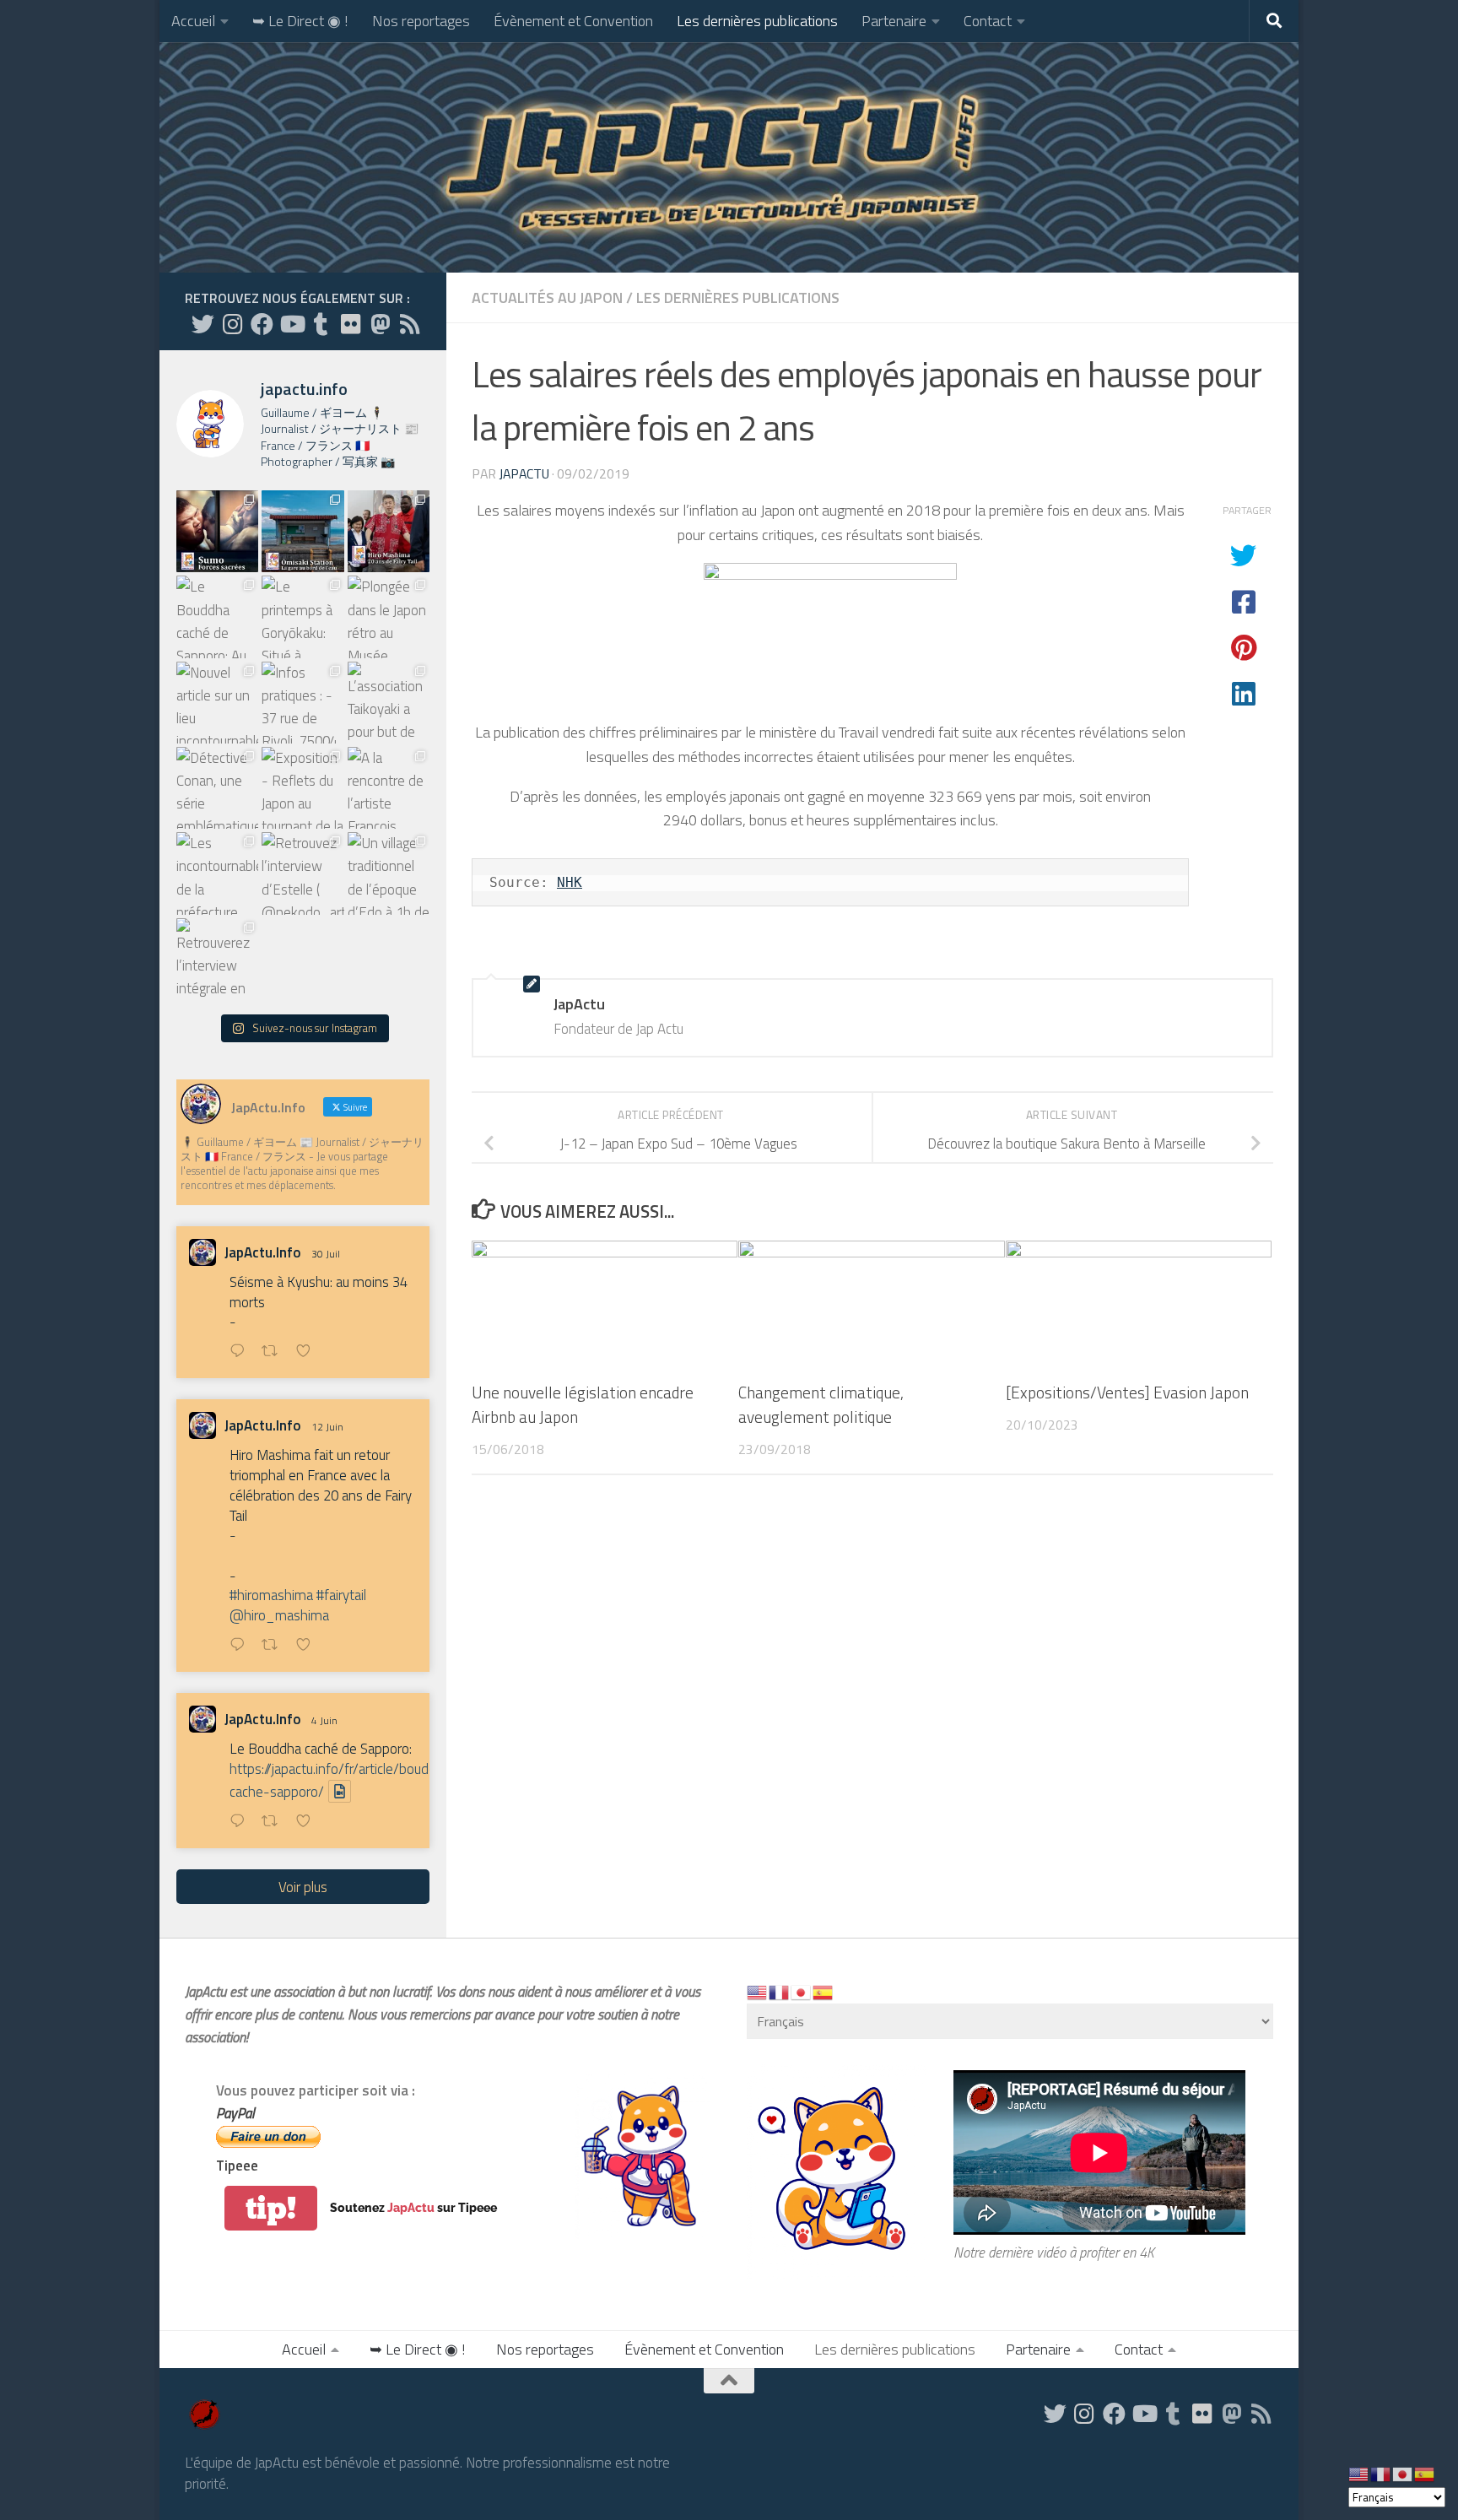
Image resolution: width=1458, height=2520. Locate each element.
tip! (271, 2208)
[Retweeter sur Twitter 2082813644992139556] (275, 1352)
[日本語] (802, 1992)
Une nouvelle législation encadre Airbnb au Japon (583, 1404)
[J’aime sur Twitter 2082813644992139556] (308, 1352)
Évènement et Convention (573, 21)
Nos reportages (421, 21)
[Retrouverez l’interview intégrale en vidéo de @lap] (217, 959)
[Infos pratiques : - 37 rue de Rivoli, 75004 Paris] (302, 703)
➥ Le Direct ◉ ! (300, 21)
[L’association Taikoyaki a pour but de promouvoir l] (389, 703)
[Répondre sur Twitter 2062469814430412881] (241, 1822)
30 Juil (326, 1254)
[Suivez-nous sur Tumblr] (321, 324)
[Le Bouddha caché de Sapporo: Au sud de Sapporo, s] (217, 616)
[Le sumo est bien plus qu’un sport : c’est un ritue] (217, 531)
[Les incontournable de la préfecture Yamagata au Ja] (217, 873)
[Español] (823, 1992)
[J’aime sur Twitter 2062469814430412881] (308, 1822)
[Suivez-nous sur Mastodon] (380, 324)
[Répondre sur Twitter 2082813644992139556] (241, 1352)
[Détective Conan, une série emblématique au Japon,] (217, 788)
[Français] (780, 1992)
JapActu (524, 473)
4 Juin (324, 1720)
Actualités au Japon (547, 297)
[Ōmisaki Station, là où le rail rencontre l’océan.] (302, 531)
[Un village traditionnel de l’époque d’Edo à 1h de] (389, 873)
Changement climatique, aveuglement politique (821, 1404)
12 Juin (327, 1427)
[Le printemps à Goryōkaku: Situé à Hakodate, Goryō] (302, 616)
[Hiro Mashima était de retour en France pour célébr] (389, 531)
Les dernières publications (757, 21)
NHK (570, 882)
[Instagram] (232, 324)
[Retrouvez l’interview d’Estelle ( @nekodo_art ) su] (302, 873)
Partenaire (894, 21)
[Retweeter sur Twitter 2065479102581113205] (275, 1646)
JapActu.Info (263, 1253)
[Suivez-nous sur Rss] (410, 324)
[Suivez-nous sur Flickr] (351, 324)
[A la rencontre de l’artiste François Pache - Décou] (389, 788)
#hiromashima (271, 1595)
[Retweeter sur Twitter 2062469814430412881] (275, 1822)
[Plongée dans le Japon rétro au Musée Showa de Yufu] (389, 616)
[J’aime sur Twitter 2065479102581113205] (308, 1646)
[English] (758, 1992)
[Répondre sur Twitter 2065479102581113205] (241, 1646)
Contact (988, 21)
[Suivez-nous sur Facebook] (262, 324)
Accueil (193, 21)
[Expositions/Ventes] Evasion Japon (1127, 1392)
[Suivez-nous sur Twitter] (203, 324)
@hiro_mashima (279, 1615)
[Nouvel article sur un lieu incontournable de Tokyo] (217, 703)
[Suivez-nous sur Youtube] (292, 324)
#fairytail (341, 1595)
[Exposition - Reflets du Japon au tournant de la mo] (302, 788)
